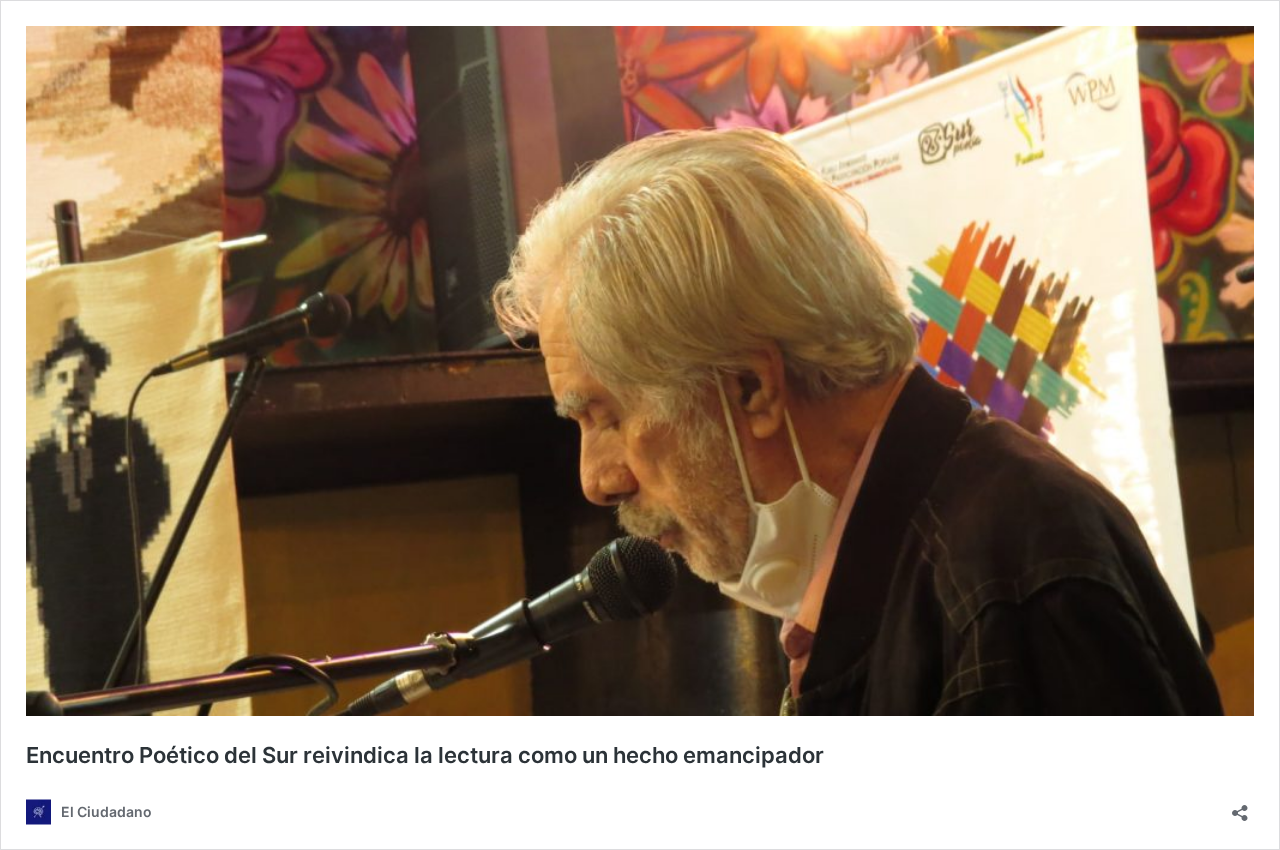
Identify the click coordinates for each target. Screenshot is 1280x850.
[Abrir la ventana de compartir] (1240, 806)
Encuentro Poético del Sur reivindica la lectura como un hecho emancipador (425, 755)
